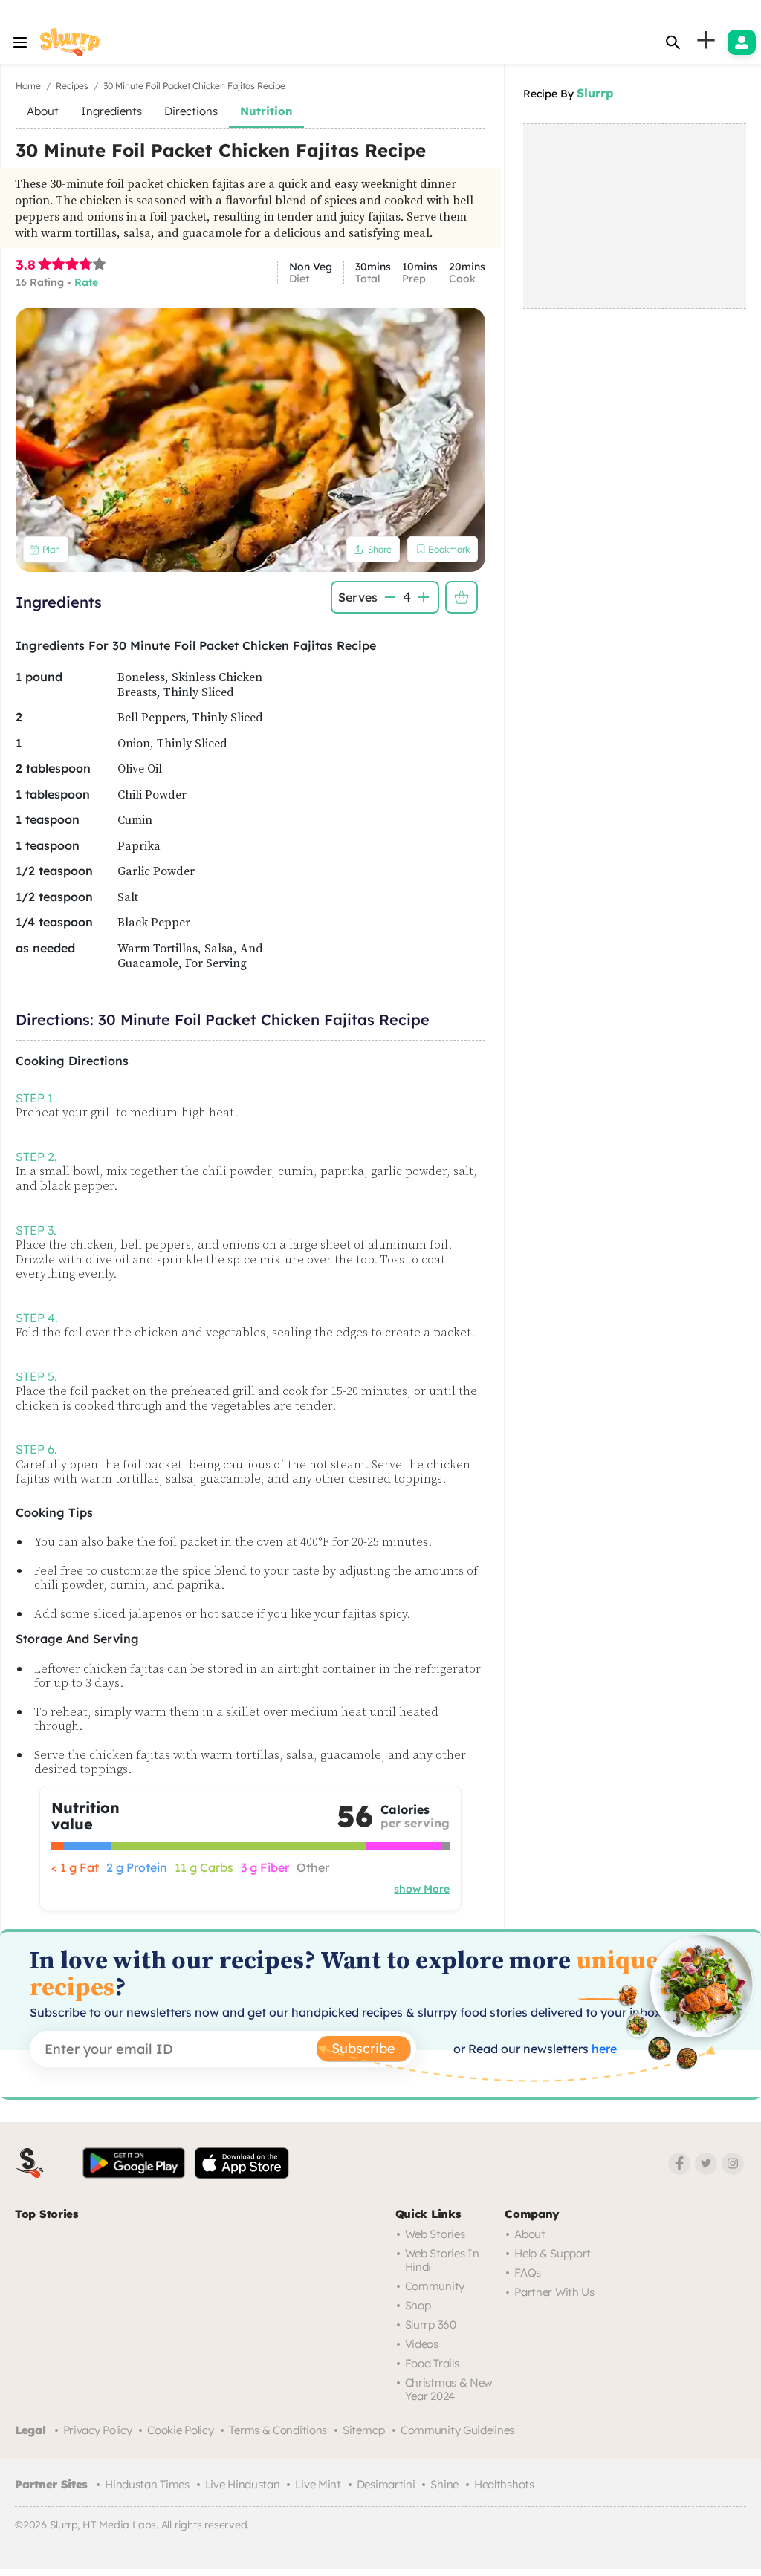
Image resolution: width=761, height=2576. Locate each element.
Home (28, 86)
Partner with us (554, 2292)
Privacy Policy (98, 2430)
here (603, 2049)
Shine (444, 2484)
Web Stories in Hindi (442, 2260)
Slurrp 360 (431, 2325)
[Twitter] (706, 2164)
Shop (418, 2305)
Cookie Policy (180, 2430)
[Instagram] (733, 2164)
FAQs (528, 2273)
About (530, 2234)
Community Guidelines (457, 2430)
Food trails (432, 2363)
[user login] (742, 42)
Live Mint (318, 2484)
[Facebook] (679, 2164)
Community (435, 2286)
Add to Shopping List (462, 597)
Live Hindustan (243, 2484)
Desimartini (386, 2484)
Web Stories (435, 2234)
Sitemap (364, 2430)
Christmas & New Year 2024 (449, 2389)
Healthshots (504, 2484)
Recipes (72, 86)
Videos (422, 2344)
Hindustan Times (147, 2484)
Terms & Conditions (278, 2430)
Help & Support (553, 2253)
